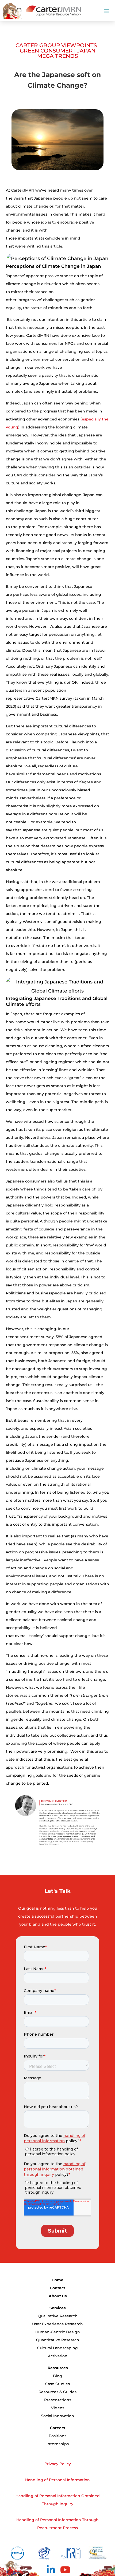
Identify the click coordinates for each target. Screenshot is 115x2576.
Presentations (58, 2400)
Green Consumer (46, 51)
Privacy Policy (58, 2464)
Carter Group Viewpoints (56, 45)
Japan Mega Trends (66, 53)
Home (57, 2280)
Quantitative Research (58, 2340)
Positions (57, 2436)
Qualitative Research (58, 2316)
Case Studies (57, 2384)
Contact (57, 2288)
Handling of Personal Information (57, 2480)
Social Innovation (57, 2416)
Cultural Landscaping (57, 2348)
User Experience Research (57, 2324)
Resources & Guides (57, 2392)
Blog (57, 2376)
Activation (58, 2356)
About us (58, 2296)
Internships (58, 2444)
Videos (58, 2408)
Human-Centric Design (58, 2332)
